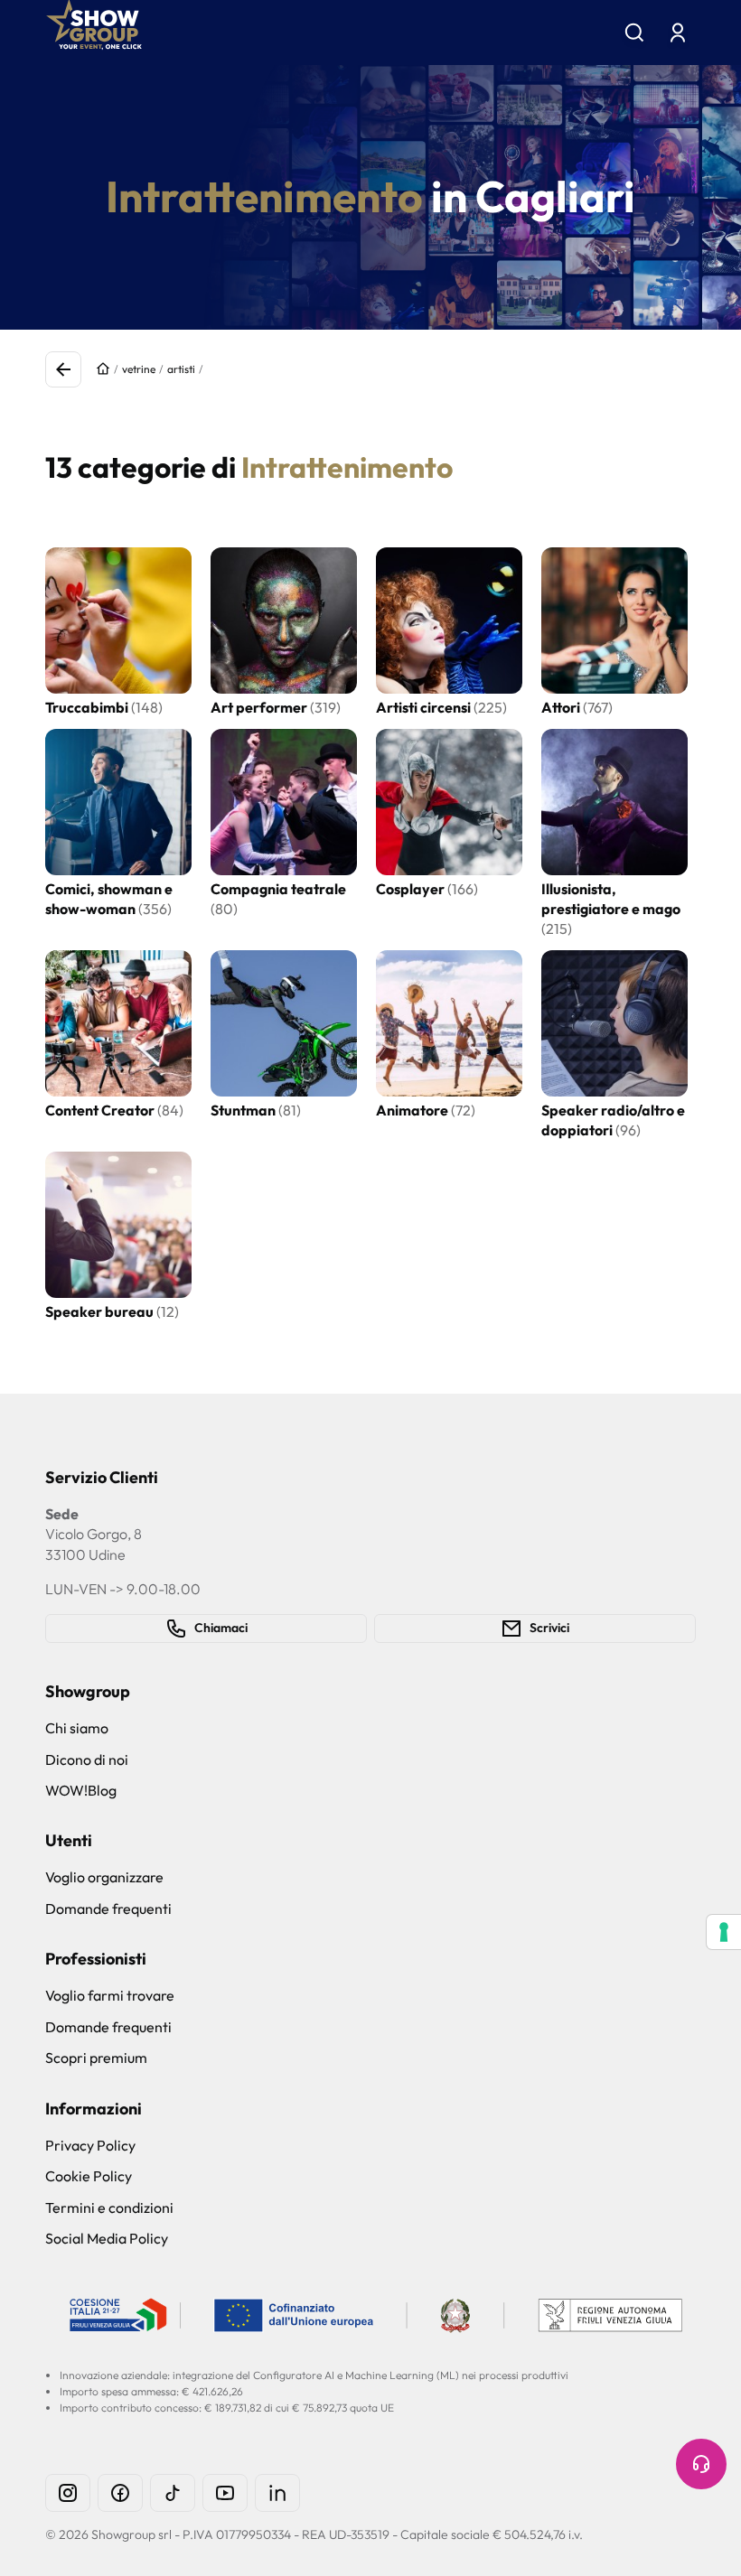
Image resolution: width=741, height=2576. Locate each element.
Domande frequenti (108, 1909)
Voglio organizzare (104, 1877)
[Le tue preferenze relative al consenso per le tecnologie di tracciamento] (724, 1932)
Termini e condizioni (109, 2207)
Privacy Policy (90, 2145)
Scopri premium (96, 2058)
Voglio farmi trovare (110, 1995)
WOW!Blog (81, 1790)
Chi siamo (77, 1728)
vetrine (139, 369)
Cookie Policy (89, 2176)
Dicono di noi (87, 1759)
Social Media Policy (107, 2238)
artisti (181, 369)
